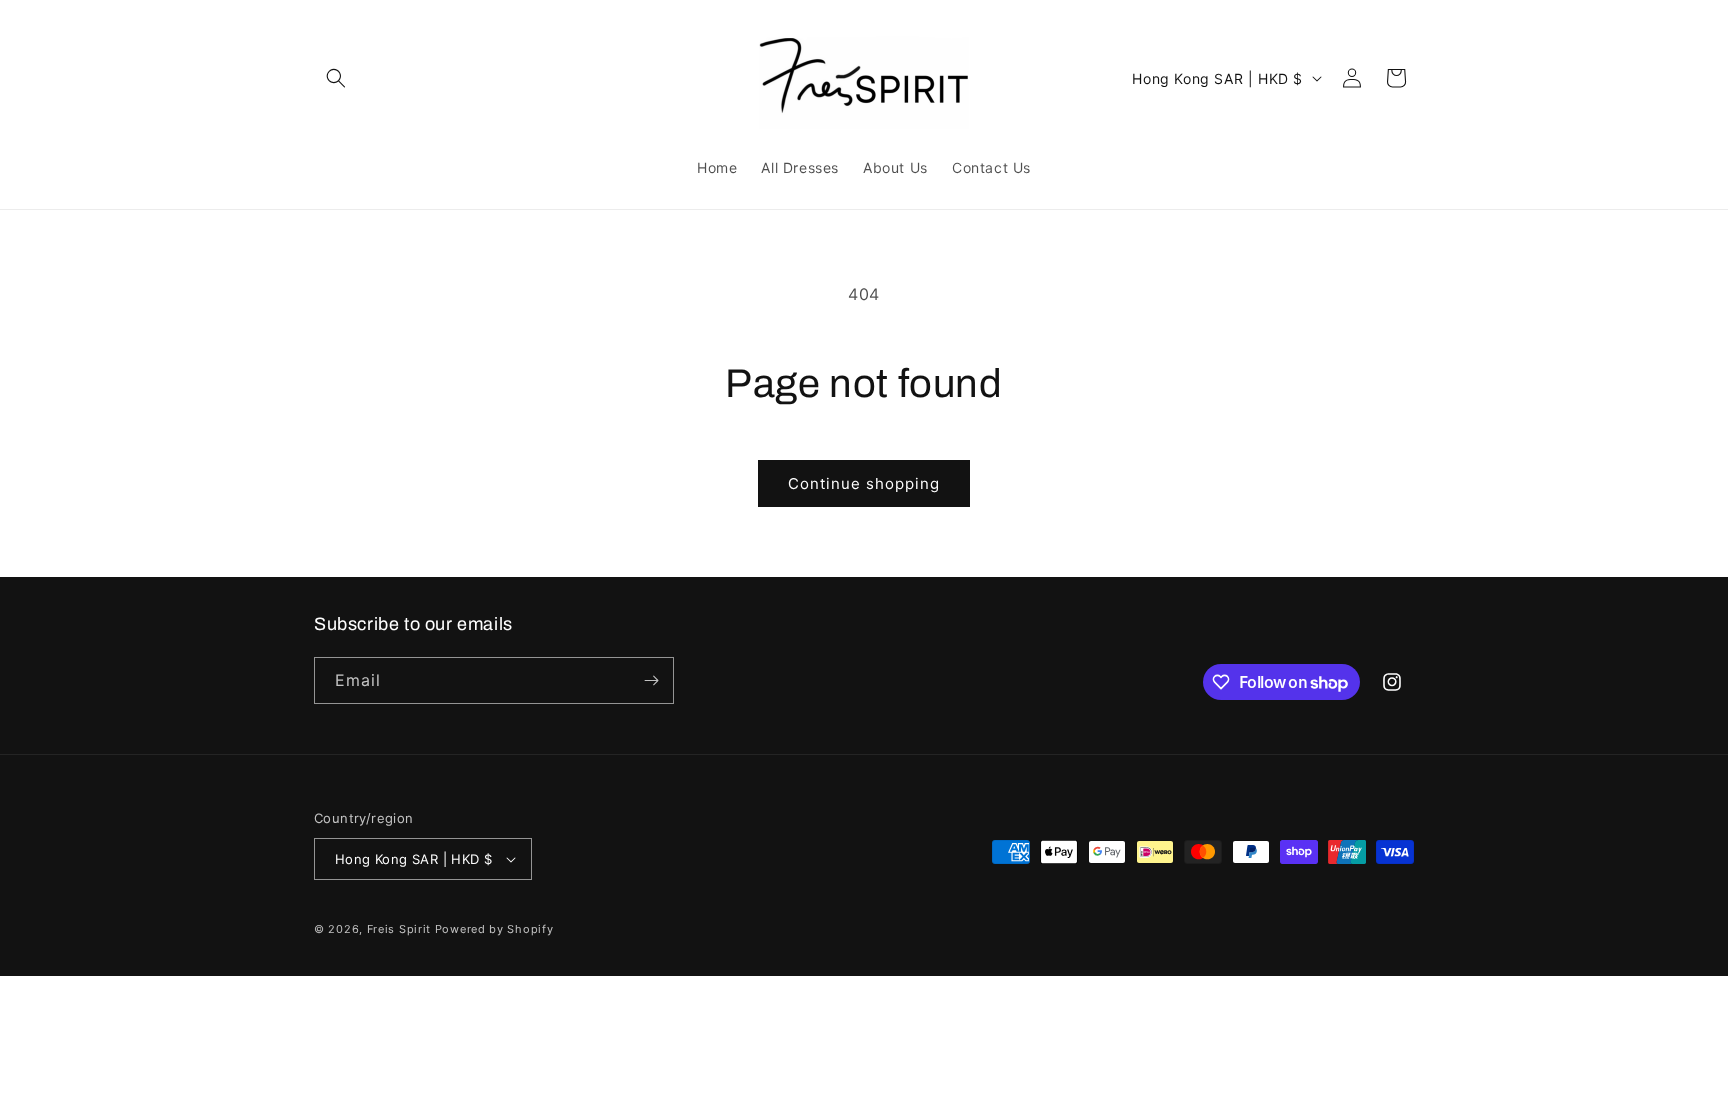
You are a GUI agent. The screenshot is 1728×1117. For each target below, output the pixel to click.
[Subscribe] (651, 680)
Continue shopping (864, 483)
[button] (336, 78)
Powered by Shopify (494, 929)
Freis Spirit (401, 929)
